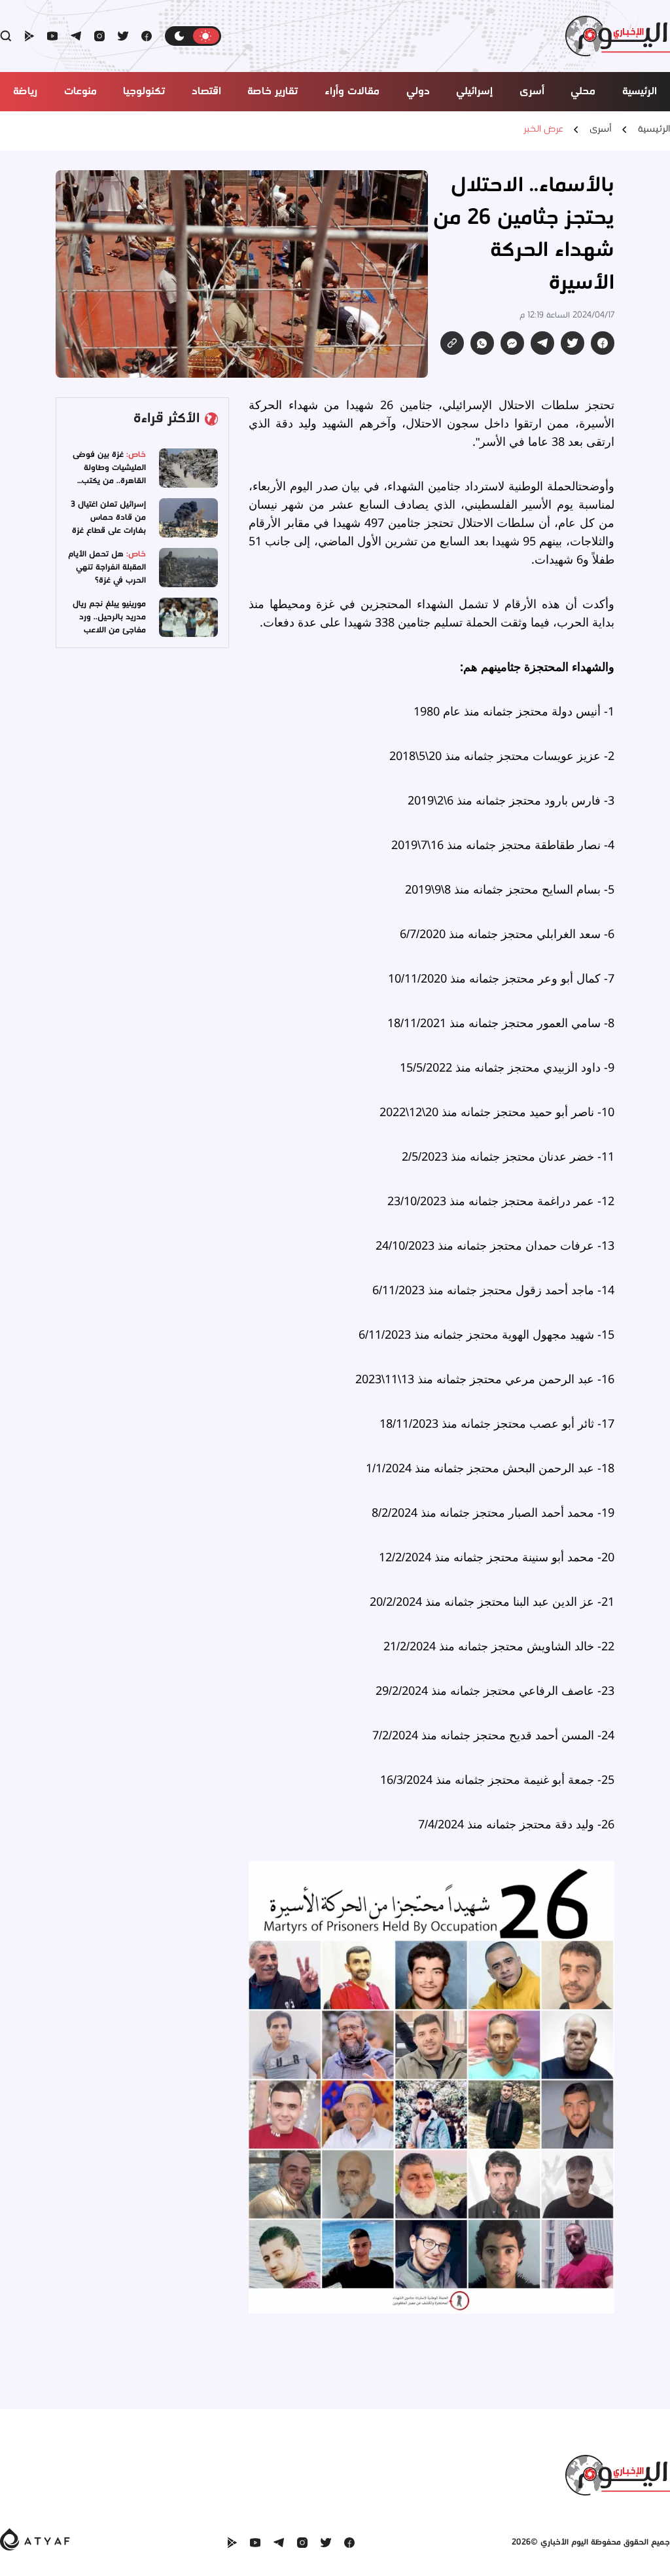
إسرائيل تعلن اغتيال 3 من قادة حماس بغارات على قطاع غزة (108, 517)
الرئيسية (654, 130)
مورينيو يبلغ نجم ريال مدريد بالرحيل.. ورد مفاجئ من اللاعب (109, 617)
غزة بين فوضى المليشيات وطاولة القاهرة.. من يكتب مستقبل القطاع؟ (109, 474)
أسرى (601, 130)
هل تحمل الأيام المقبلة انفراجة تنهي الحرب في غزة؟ (107, 567)
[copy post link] (452, 343)
